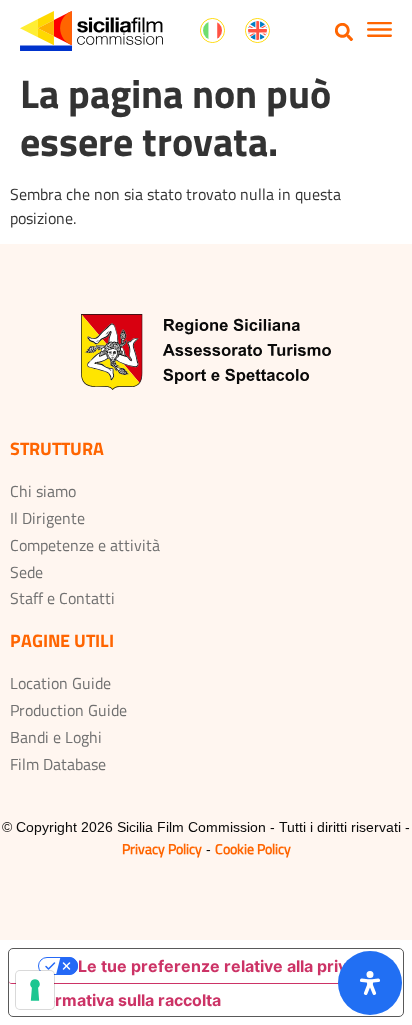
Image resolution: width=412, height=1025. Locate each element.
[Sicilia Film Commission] (91, 31)
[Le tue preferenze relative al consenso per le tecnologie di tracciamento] (35, 990)
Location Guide (60, 683)
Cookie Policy (253, 848)
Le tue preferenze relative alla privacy (226, 966)
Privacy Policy (162, 848)
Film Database (58, 764)
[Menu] (379, 32)
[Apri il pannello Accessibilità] (370, 983)
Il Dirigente (47, 518)
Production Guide (68, 710)
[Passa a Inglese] (257, 31)
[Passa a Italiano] (212, 31)
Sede (26, 572)
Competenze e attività (85, 545)
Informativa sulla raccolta (123, 1000)
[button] (344, 31)
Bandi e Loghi (56, 737)
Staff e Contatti (62, 598)
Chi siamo (43, 491)
